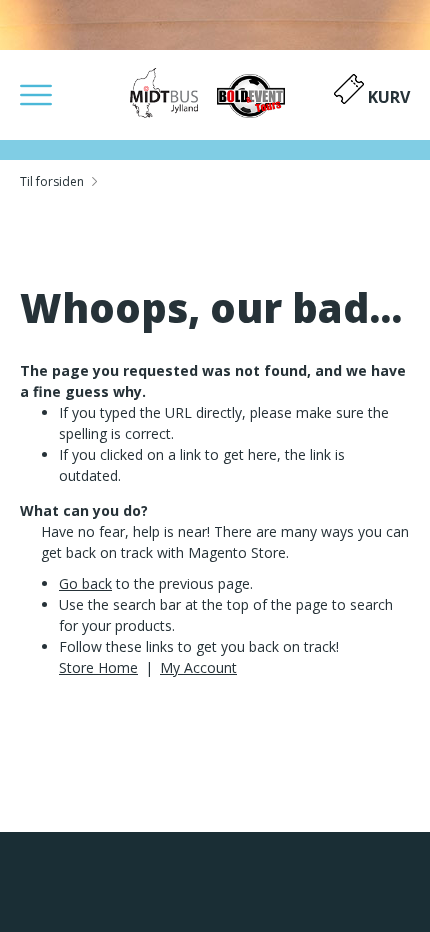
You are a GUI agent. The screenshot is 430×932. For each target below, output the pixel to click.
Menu (36, 95)
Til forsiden (52, 181)
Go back (85, 583)
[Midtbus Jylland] (215, 93)
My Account (198, 667)
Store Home (98, 667)
